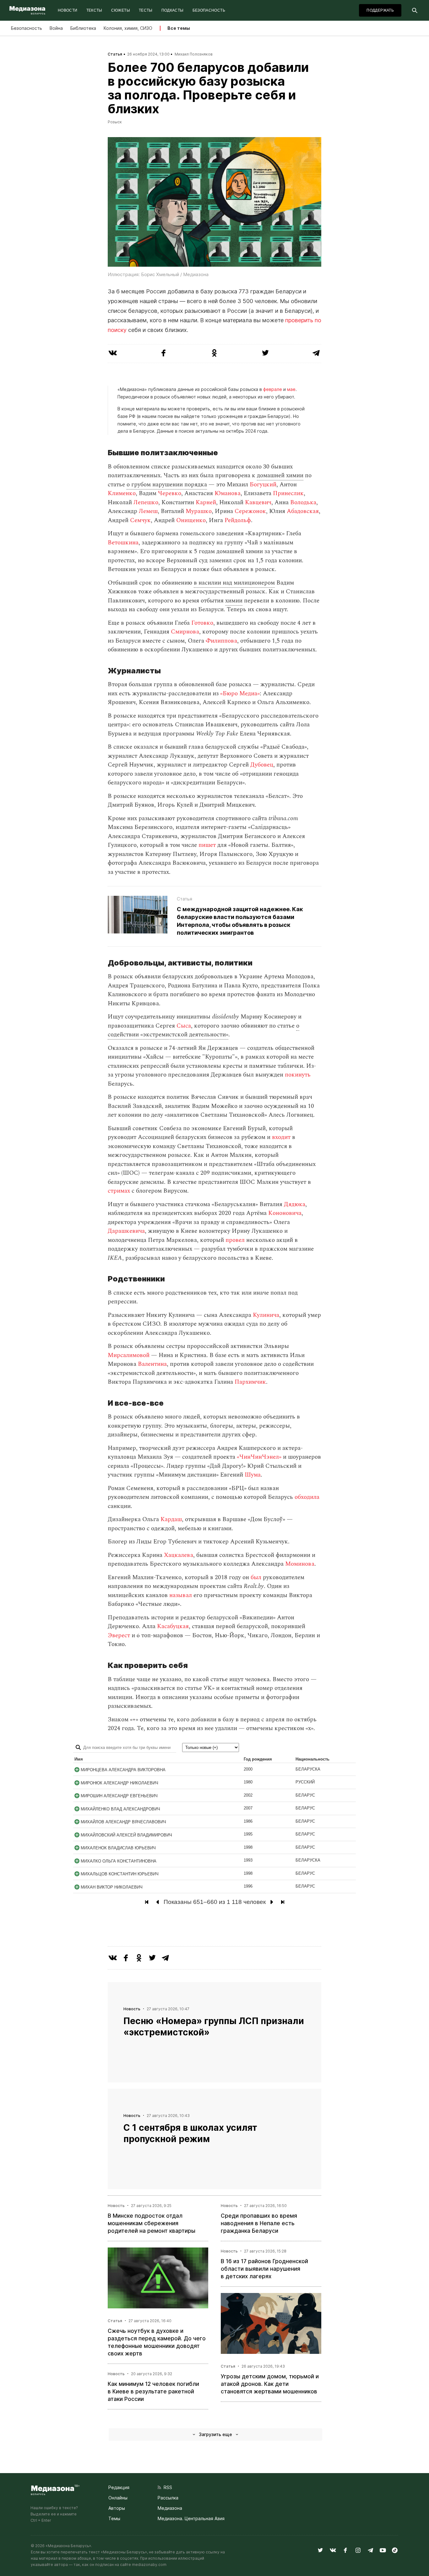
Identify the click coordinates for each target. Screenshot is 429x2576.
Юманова (228, 493)
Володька (303, 502)
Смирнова (185, 632)
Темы (114, 2518)
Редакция (119, 2487)
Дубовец (262, 765)
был (256, 1577)
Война (56, 28)
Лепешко (146, 502)
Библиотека (83, 28)
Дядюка (295, 1204)
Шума (253, 1475)
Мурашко (199, 511)
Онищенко (191, 520)
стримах (119, 1191)
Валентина (152, 1364)
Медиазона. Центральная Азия (191, 2518)
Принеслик (288, 493)
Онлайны (118, 2498)
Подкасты (173, 10)
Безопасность (209, 10)
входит (282, 1137)
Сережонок (250, 511)
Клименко (122, 493)
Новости (68, 10)
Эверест (119, 1635)
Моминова (300, 1564)
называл (181, 1595)
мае (291, 389)
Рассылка (168, 2498)
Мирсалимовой (129, 1355)
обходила (307, 1497)
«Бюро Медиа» (240, 694)
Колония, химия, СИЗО (128, 28)
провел (235, 1240)
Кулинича (266, 1315)
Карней (206, 502)
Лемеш (148, 511)
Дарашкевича (126, 1231)
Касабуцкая (173, 1626)
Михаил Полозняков (194, 54)
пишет (207, 845)
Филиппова (221, 641)
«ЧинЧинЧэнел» (259, 1457)
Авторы (117, 2508)
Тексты (94, 10)
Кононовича (285, 1213)
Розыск (115, 122)
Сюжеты (121, 10)
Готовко (202, 623)
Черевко (170, 493)
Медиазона (170, 2508)
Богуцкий (263, 485)
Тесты (146, 10)
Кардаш (171, 1519)
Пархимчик (250, 1382)
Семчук (140, 520)
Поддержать (380, 10)
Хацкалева (179, 1555)
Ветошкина (123, 543)
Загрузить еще (215, 2434)
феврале (273, 389)
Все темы (179, 28)
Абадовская (303, 511)
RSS (167, 2487)
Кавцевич (258, 502)
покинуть (298, 1075)
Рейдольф (238, 520)
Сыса (184, 1026)
